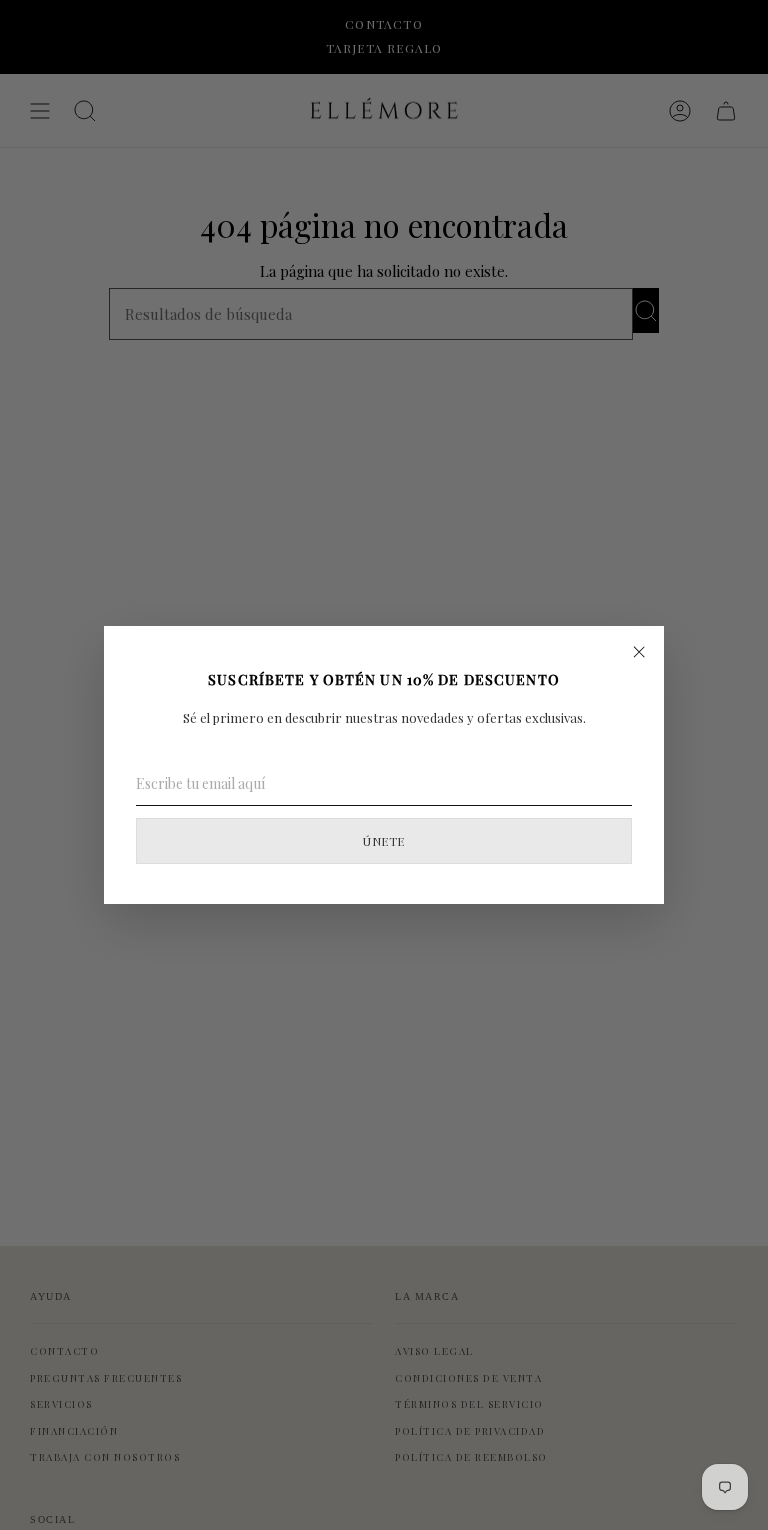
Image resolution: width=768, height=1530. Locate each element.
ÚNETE (383, 841)
